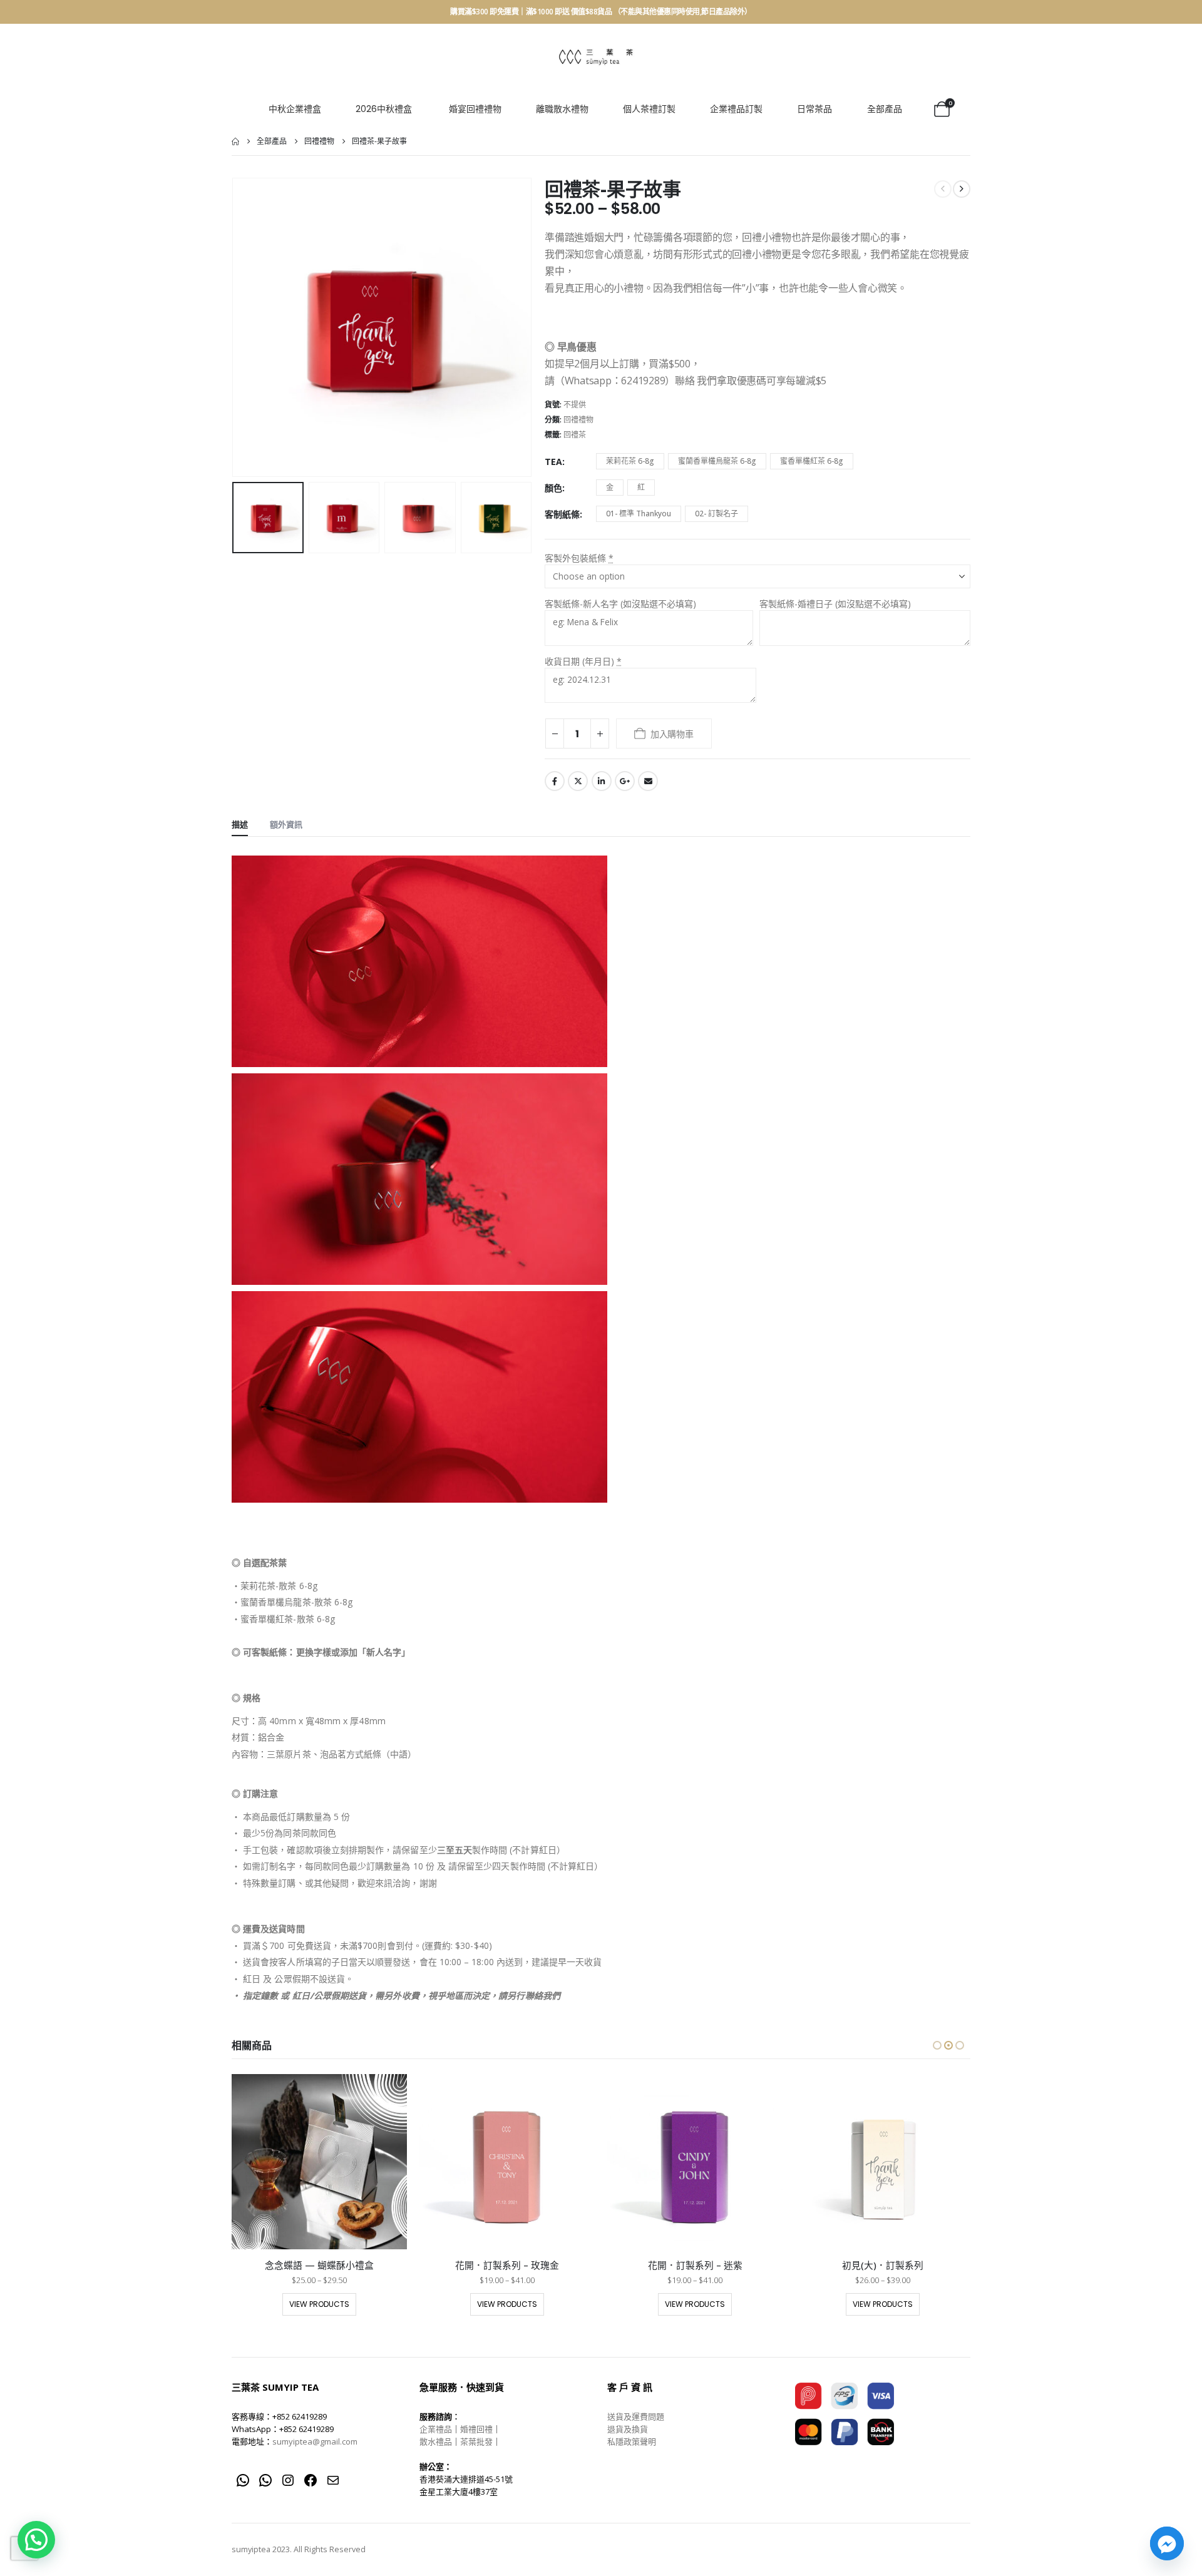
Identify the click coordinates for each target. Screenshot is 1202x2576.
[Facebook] (311, 2480)
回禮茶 (575, 435)
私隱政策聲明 (632, 2441)
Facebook (555, 781)
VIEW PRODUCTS (319, 2304)
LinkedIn (602, 781)
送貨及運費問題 (636, 2416)
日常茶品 (814, 109)
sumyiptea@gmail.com (315, 2441)
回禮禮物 (578, 420)
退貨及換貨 (628, 2429)
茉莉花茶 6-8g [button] (630, 461)
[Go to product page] (319, 2162)
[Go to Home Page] (235, 141)
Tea (553, 462)
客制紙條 (562, 514)
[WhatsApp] (243, 2480)
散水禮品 (436, 2441)
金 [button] (610, 487)
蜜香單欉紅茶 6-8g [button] (812, 461)
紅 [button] (641, 487)
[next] (962, 189)
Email (648, 781)
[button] (235, 327)
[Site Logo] (596, 57)
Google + (625, 781)
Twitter (578, 781)
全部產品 (885, 109)
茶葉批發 (476, 2441)
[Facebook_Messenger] (1167, 2543)
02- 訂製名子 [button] (717, 514)
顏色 (553, 488)
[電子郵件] (333, 2480)
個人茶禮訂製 (649, 109)
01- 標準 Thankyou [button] (639, 514)
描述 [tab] (240, 824)
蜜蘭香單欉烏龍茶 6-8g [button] (717, 461)
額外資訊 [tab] (286, 824)
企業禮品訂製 (736, 109)
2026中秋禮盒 (384, 109)
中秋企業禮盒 (295, 109)
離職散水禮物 (562, 109)
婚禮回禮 (476, 2429)
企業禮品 (436, 2429)
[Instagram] (288, 2480)
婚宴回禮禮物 (475, 109)
